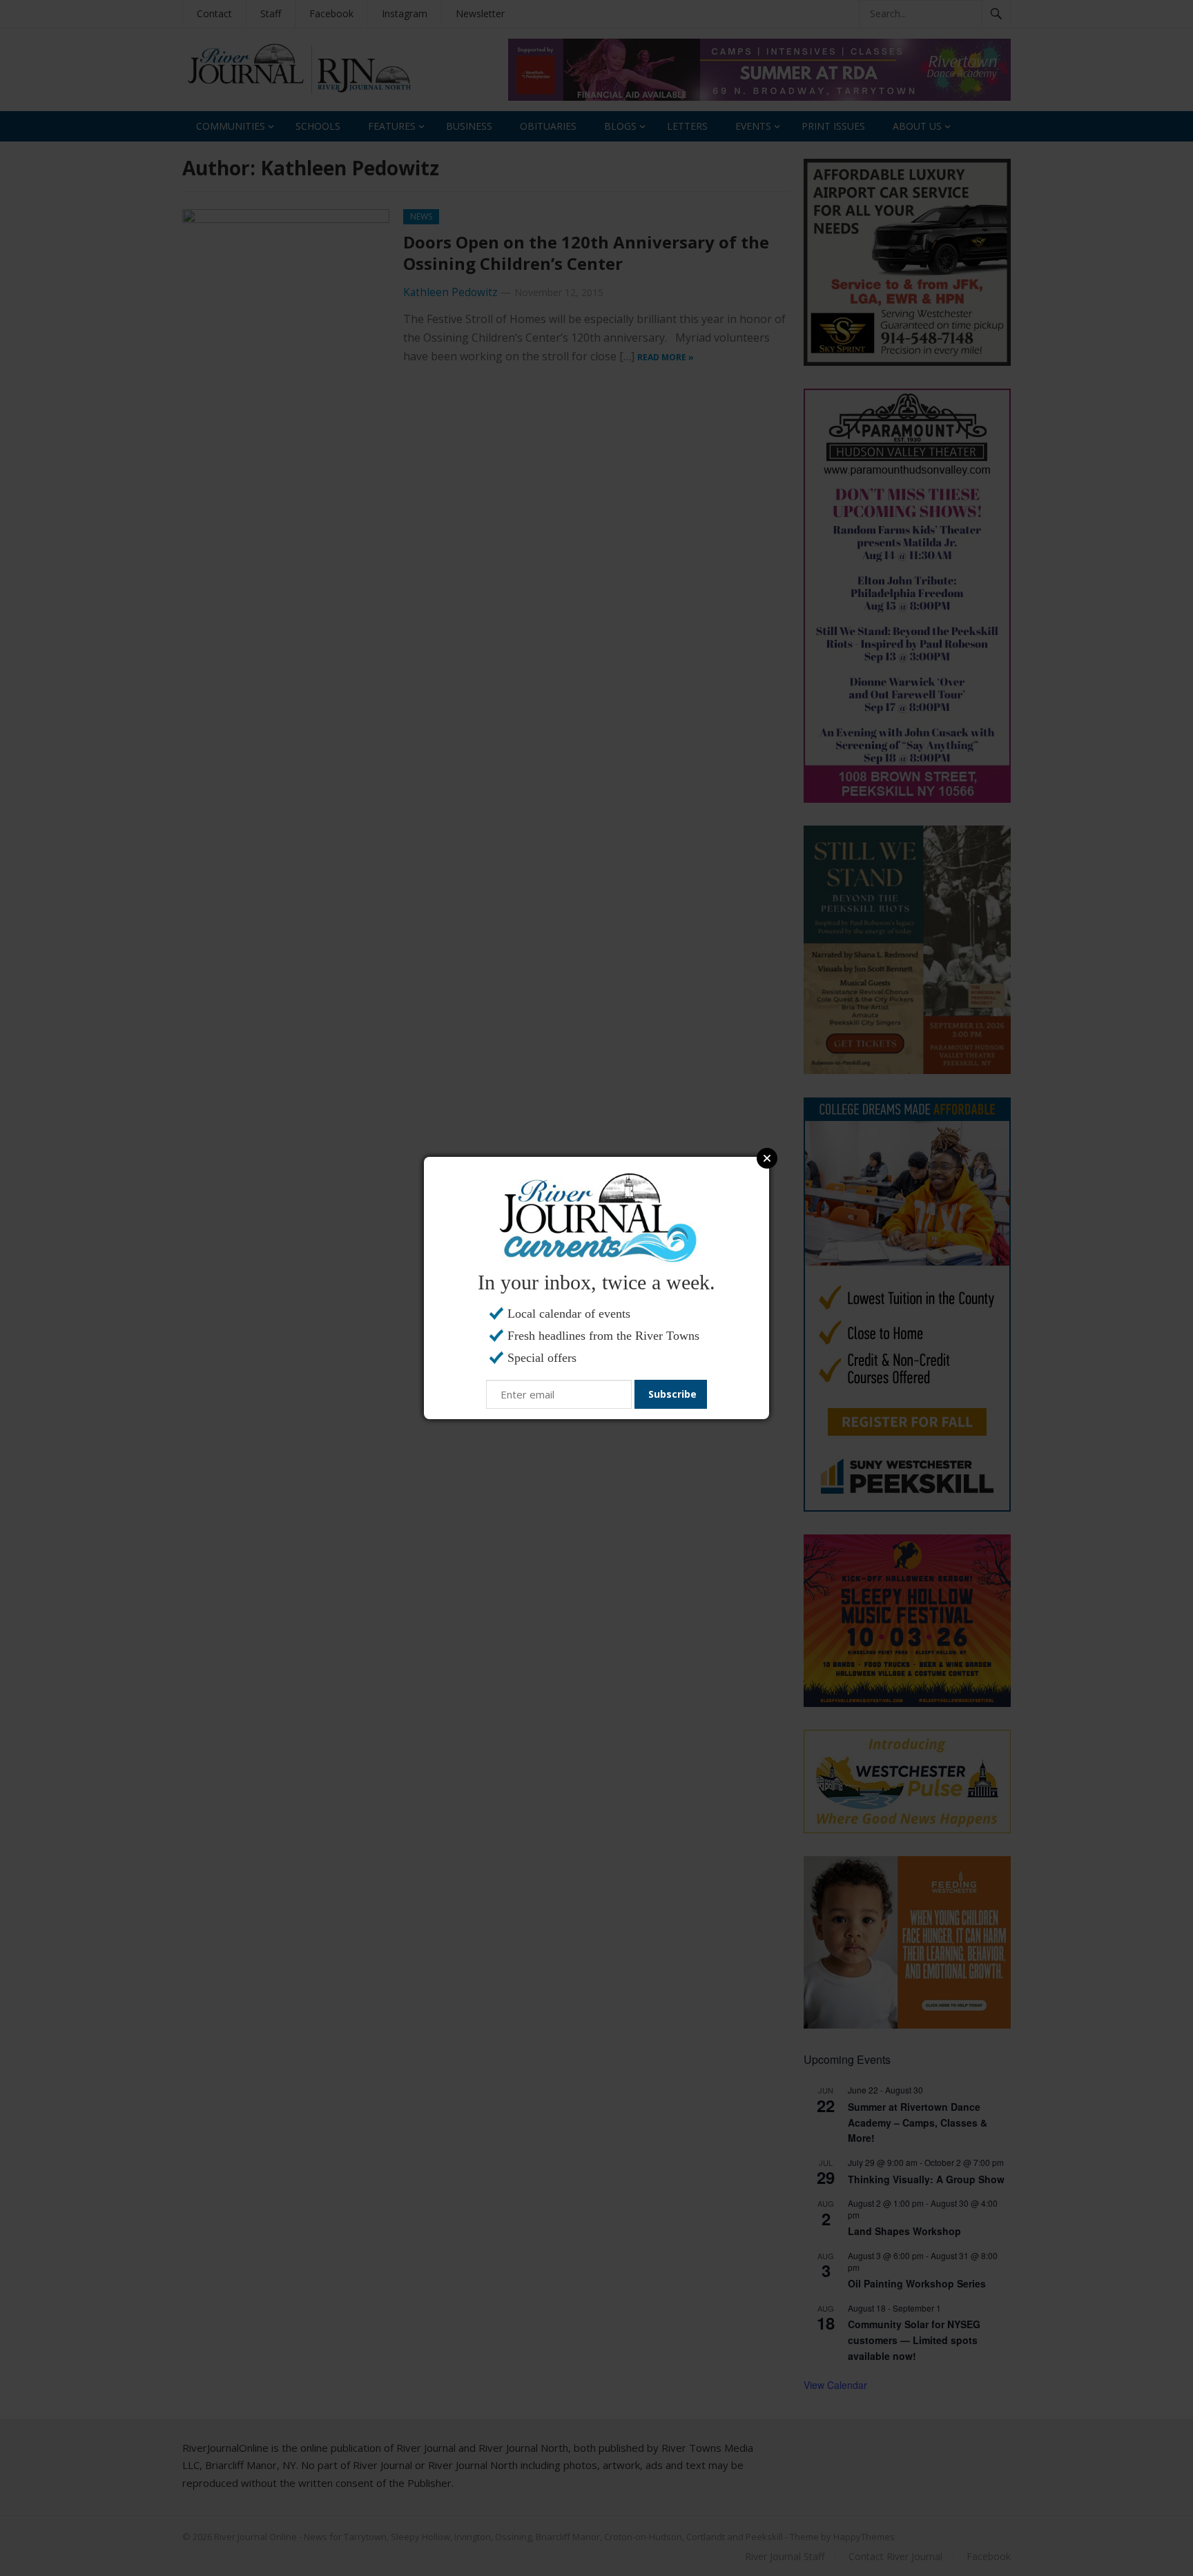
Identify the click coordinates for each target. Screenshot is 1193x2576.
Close (767, 1158)
